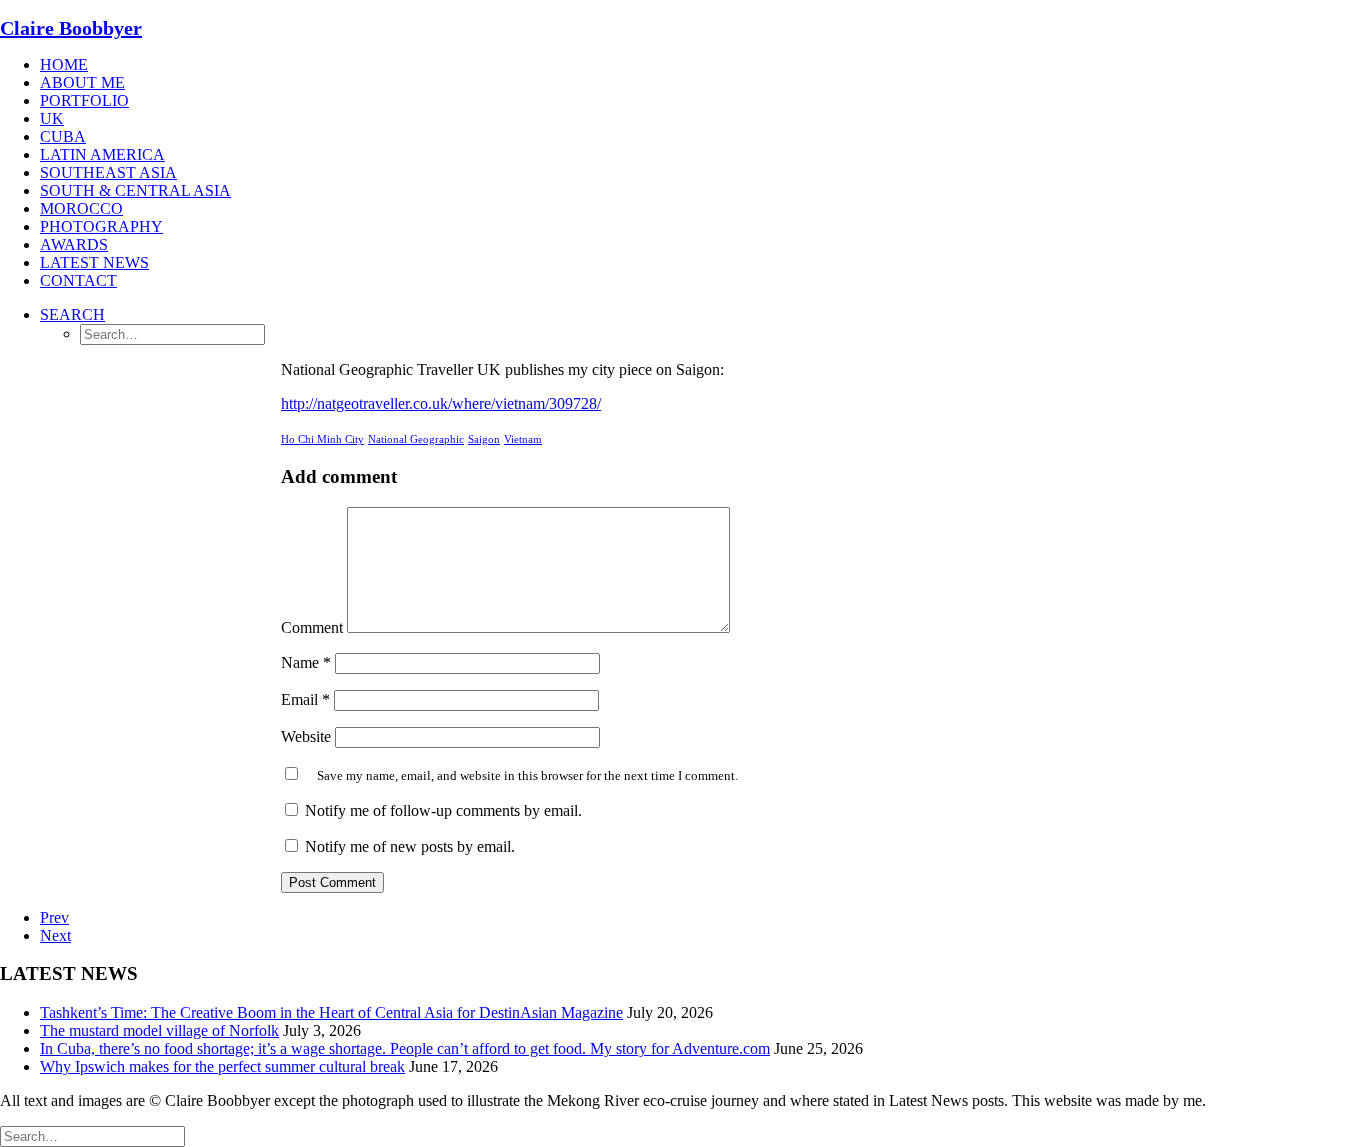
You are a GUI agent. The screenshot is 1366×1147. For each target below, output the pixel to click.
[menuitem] (703, 65)
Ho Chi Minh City (322, 439)
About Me (82, 82)
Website (306, 736)
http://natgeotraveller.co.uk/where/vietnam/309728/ (441, 403)
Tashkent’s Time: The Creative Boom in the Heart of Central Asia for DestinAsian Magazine (331, 1012)
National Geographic (416, 439)
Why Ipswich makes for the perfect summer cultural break (222, 1066)
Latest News (94, 262)
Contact (78, 280)
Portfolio (84, 100)
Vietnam (523, 439)
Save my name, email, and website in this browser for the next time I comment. (527, 775)
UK (52, 118)
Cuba (63, 136)
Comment (312, 627)
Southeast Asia (108, 172)
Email (305, 699)
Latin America (102, 154)
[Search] (92, 1135)
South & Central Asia (135, 190)
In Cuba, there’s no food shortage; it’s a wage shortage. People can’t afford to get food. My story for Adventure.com (405, 1048)
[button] (72, 314)
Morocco (81, 208)
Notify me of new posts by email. (410, 846)
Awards (74, 244)
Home (64, 64)
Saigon (484, 439)
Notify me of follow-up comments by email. (443, 810)
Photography (101, 226)
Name (306, 662)
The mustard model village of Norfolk (159, 1030)
